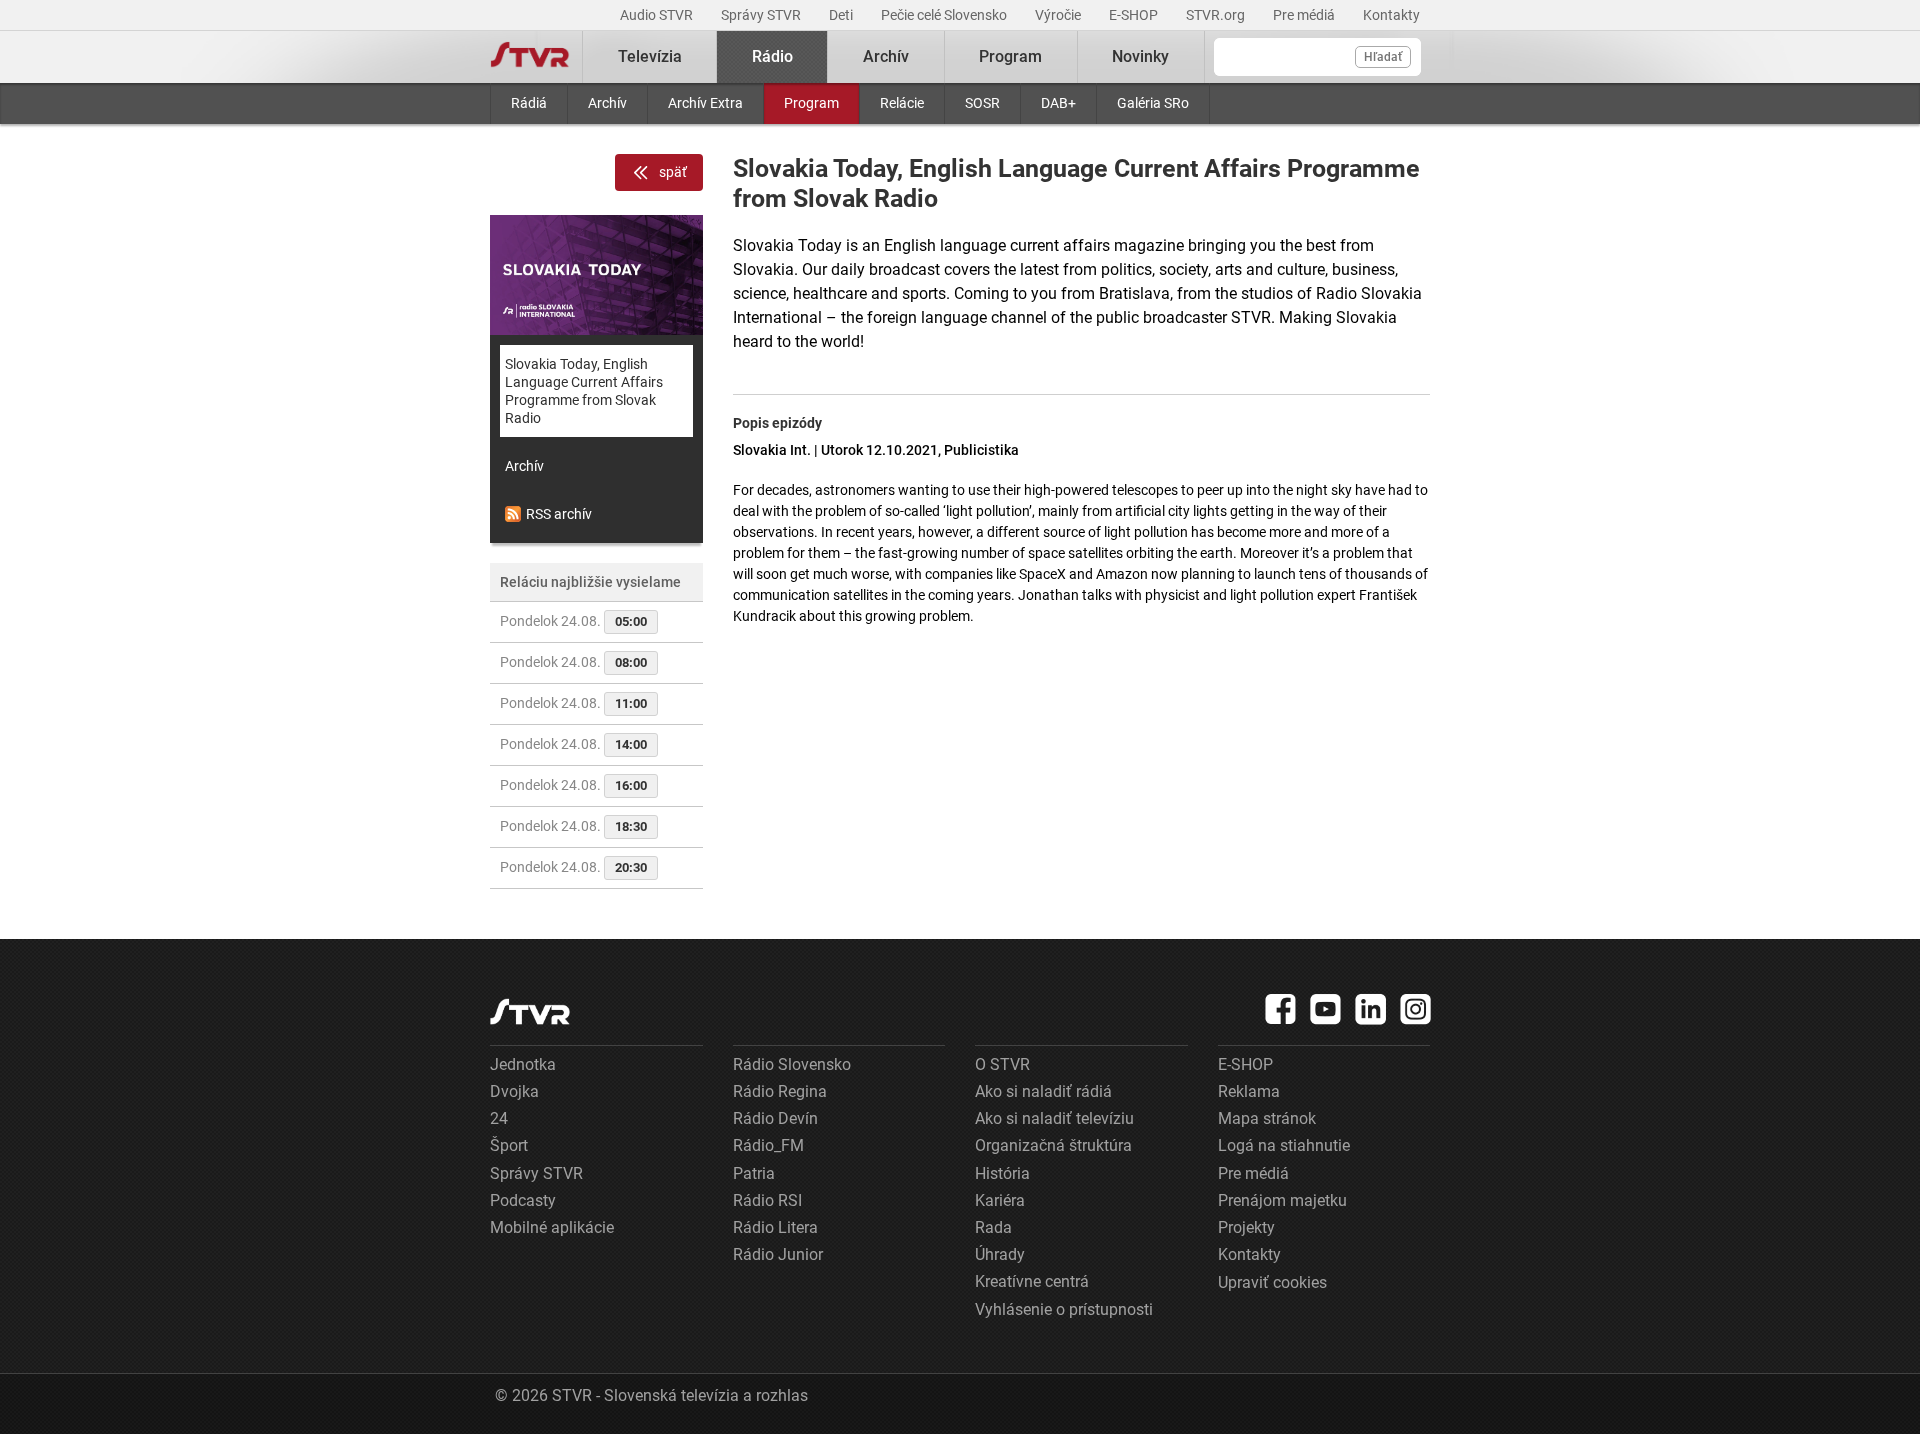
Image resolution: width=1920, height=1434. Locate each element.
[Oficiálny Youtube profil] (1326, 1009)
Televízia (650, 56)
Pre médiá (1305, 15)
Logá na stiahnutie (1284, 1145)
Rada (993, 1227)
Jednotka (523, 1064)
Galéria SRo (1153, 103)
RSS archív (559, 514)
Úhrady (1000, 1254)
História (1002, 1173)
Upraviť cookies (1272, 1282)
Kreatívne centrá (1032, 1281)
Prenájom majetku (1282, 1200)
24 (499, 1118)
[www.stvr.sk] (530, 1011)
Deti (842, 15)
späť (673, 172)
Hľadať (1383, 57)
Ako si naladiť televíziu (1054, 1118)
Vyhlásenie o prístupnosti (1064, 1309)
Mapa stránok (1267, 1118)
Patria (754, 1173)
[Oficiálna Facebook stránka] (1281, 1009)
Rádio (772, 56)
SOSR (982, 103)
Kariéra (1000, 1200)
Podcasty (523, 1200)
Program (811, 103)
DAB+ (1058, 103)
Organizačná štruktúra (1053, 1145)
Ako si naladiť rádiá (1043, 1091)
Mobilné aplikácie (552, 1227)
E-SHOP (1135, 15)
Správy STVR (762, 15)
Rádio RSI (767, 1200)
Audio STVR (658, 15)
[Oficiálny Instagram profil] (1416, 1009)
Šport (509, 1145)
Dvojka (514, 1091)
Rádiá (529, 103)
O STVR (1002, 1064)
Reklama (1249, 1091)
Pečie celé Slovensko (945, 15)
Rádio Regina (780, 1091)
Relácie (902, 103)
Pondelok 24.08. (573, 621)
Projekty (1246, 1227)
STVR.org (1217, 15)
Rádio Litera (775, 1227)
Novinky (1140, 56)
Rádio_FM (768, 1145)
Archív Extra (705, 103)
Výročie (1059, 15)
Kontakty (1391, 15)
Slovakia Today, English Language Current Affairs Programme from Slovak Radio (584, 391)
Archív (607, 103)
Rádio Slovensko (792, 1064)
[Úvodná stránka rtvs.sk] (530, 57)
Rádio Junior (778, 1254)
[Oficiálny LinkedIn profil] (1371, 1009)
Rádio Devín (775, 1118)
